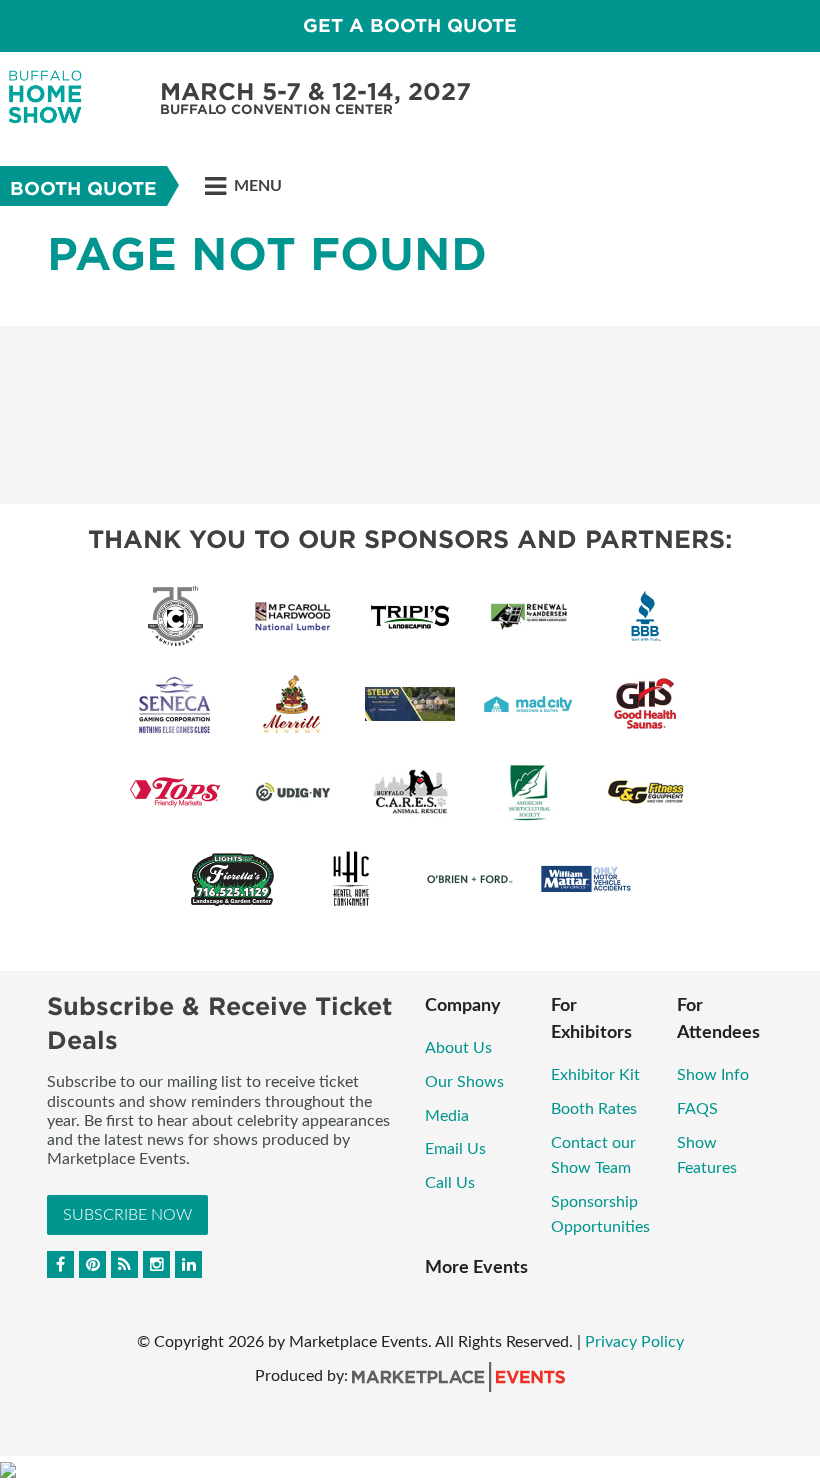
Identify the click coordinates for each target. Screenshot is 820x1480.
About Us (458, 1048)
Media (449, 1116)
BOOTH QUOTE (83, 188)
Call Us (450, 1183)
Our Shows (464, 1082)
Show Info (713, 1075)
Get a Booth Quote (410, 25)
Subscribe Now (127, 1215)
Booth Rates (594, 1109)
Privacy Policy (634, 1342)
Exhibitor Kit (595, 1075)
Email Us (455, 1149)
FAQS (697, 1109)
